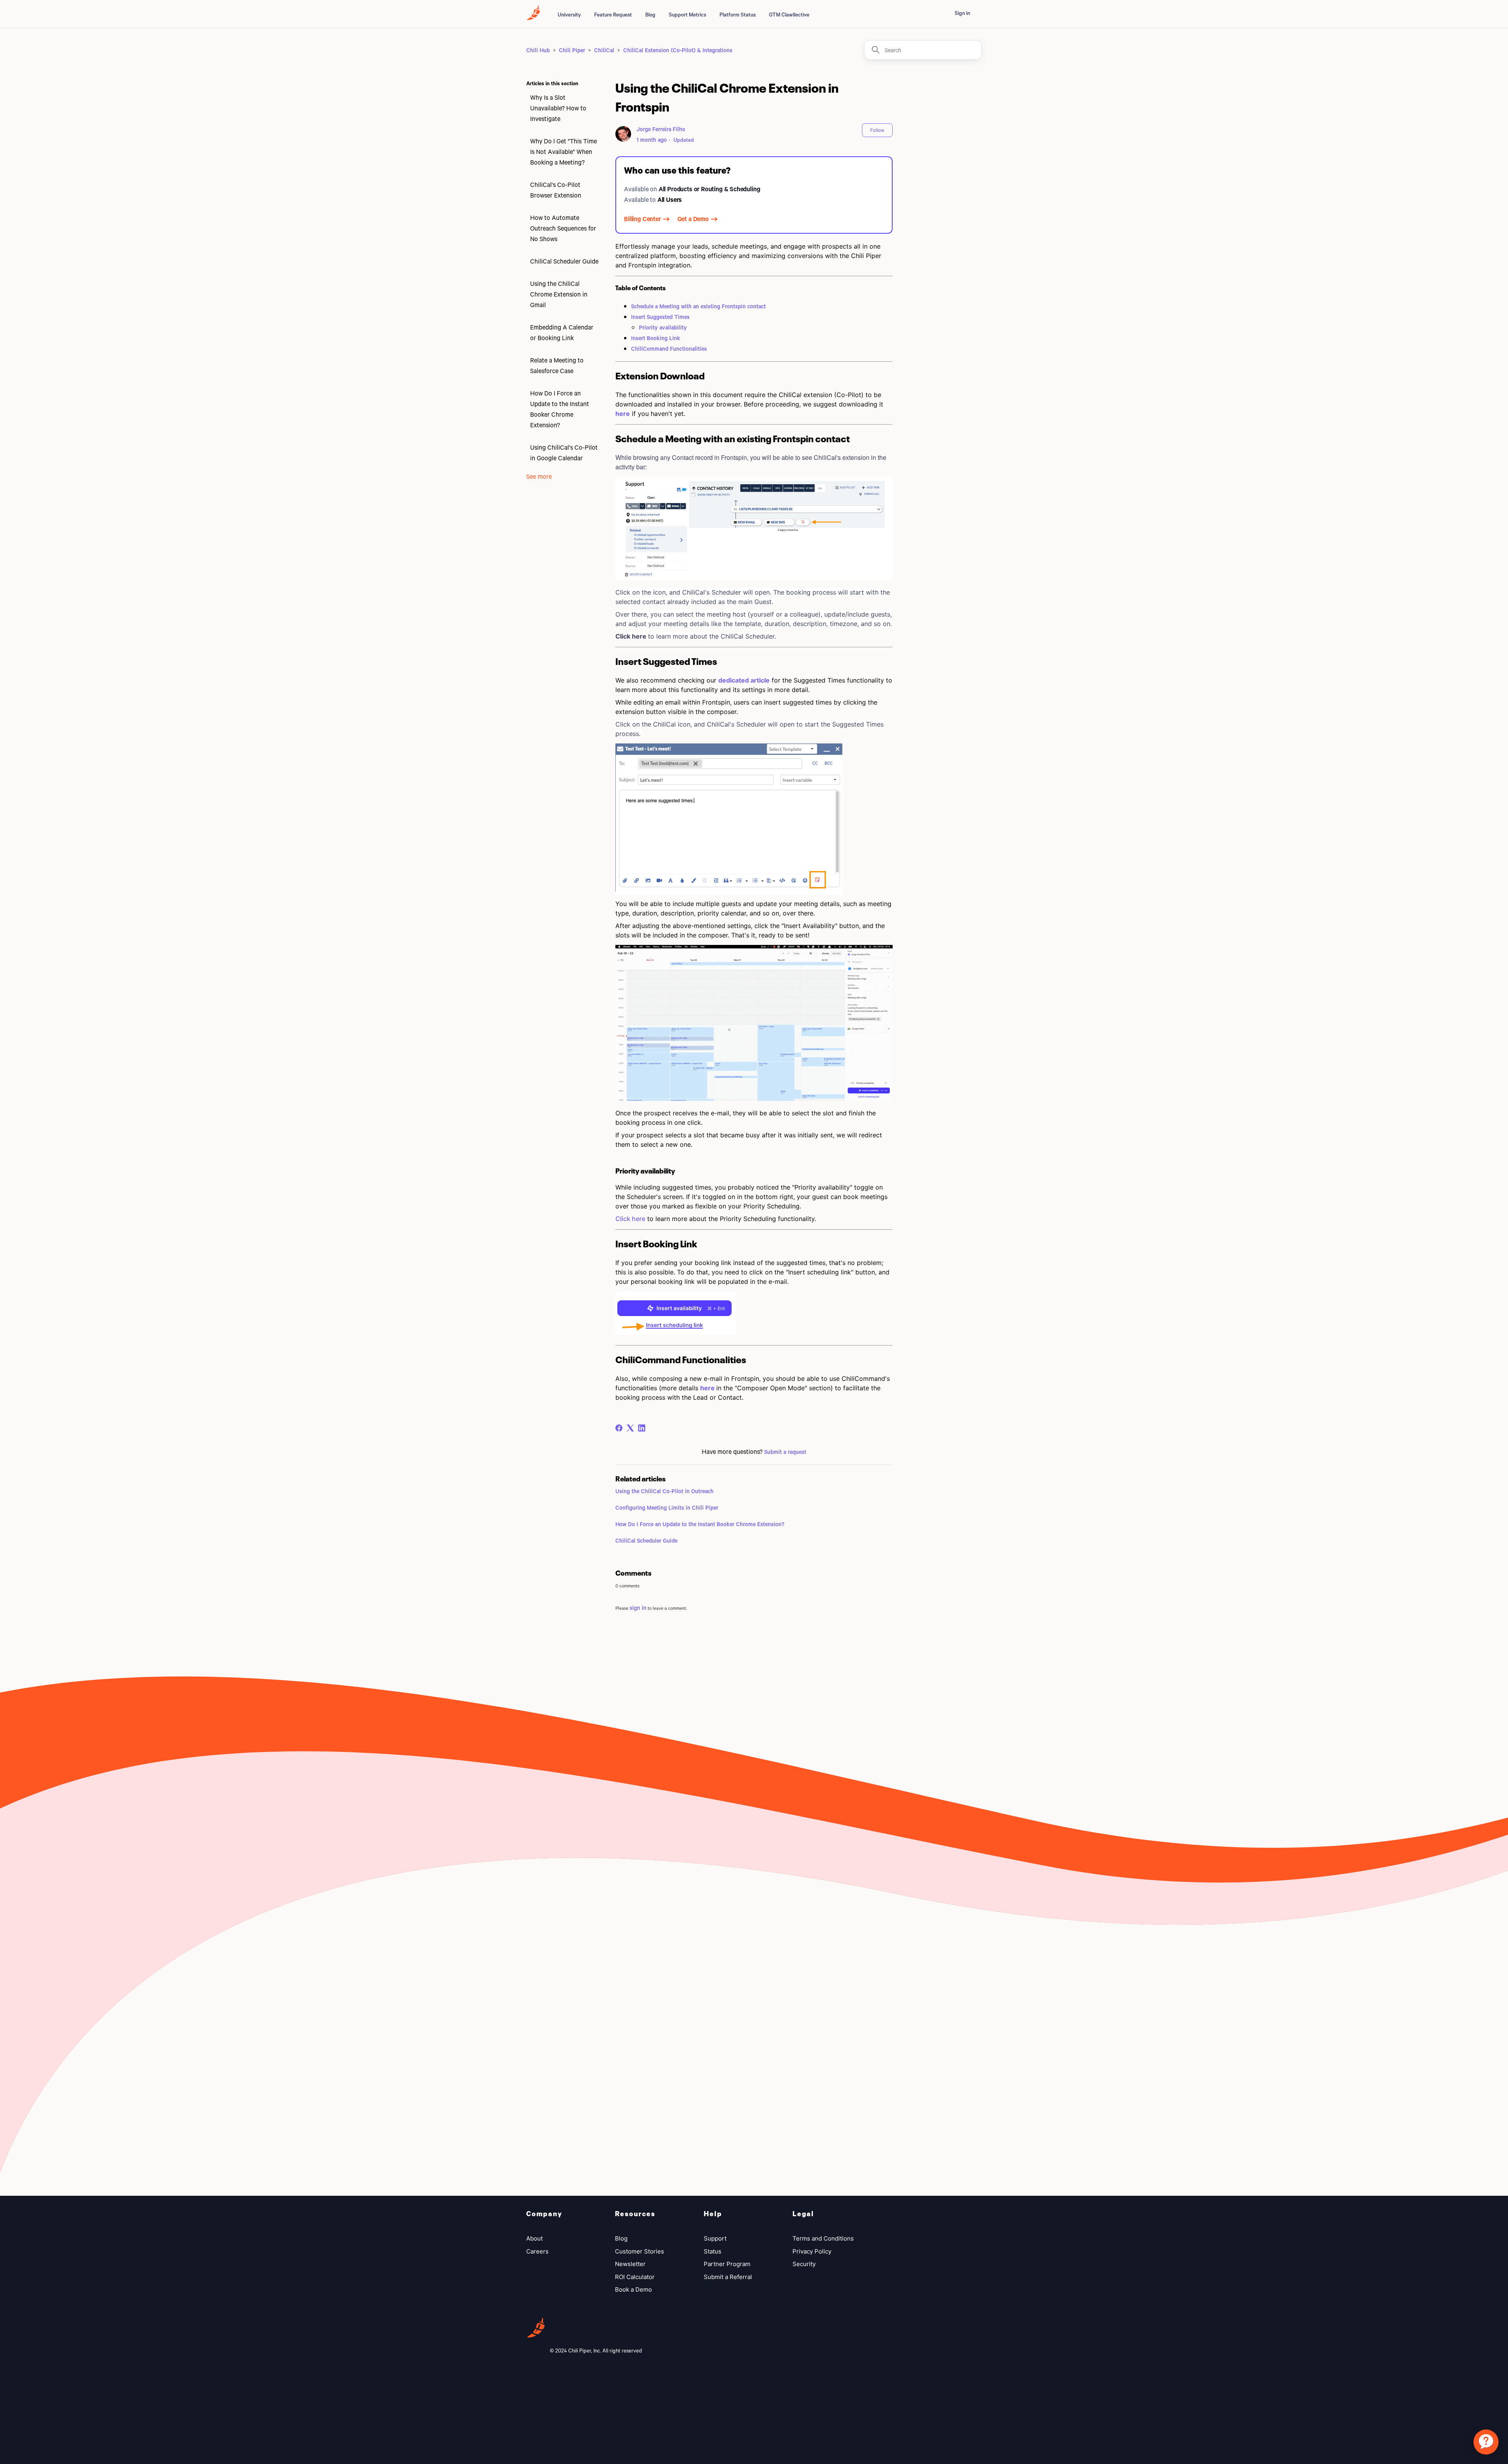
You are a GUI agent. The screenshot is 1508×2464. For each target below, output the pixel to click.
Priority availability (663, 327)
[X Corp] (630, 1428)
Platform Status (738, 15)
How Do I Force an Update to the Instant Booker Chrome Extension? (560, 409)
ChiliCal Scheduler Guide (564, 261)
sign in (638, 1608)
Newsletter (630, 2264)
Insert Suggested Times (660, 317)
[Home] (533, 17)
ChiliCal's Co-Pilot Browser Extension (556, 190)
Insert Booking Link (656, 338)
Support (715, 2238)
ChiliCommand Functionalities (669, 349)
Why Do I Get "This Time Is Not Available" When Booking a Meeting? (564, 151)
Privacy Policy (812, 2251)
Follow (877, 130)
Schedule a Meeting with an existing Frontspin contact (698, 306)
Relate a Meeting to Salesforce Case (557, 365)
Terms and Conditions (823, 2238)
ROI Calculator (635, 2277)
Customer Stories (640, 2251)
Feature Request (613, 15)
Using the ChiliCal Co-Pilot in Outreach (664, 1491)
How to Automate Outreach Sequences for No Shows (563, 228)
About (534, 2238)
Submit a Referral (728, 2277)
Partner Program (727, 2264)
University (569, 15)
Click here (630, 1219)
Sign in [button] (962, 13)
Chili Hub (538, 50)
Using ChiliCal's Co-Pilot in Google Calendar (564, 452)
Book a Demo (633, 2289)
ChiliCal (604, 50)
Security (804, 2264)
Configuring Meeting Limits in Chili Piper (667, 1508)
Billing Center (642, 219)
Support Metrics (687, 15)
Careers (537, 2251)
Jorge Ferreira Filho (661, 129)
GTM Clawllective (789, 15)
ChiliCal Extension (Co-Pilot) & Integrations (678, 50)
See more (539, 476)
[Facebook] (619, 1428)
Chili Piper (572, 50)
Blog (650, 15)
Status (713, 2251)
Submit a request (785, 1452)
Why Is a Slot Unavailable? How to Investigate (558, 108)
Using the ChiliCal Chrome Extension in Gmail (559, 294)
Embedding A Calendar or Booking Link (562, 332)
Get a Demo (693, 219)
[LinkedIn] (642, 1428)
